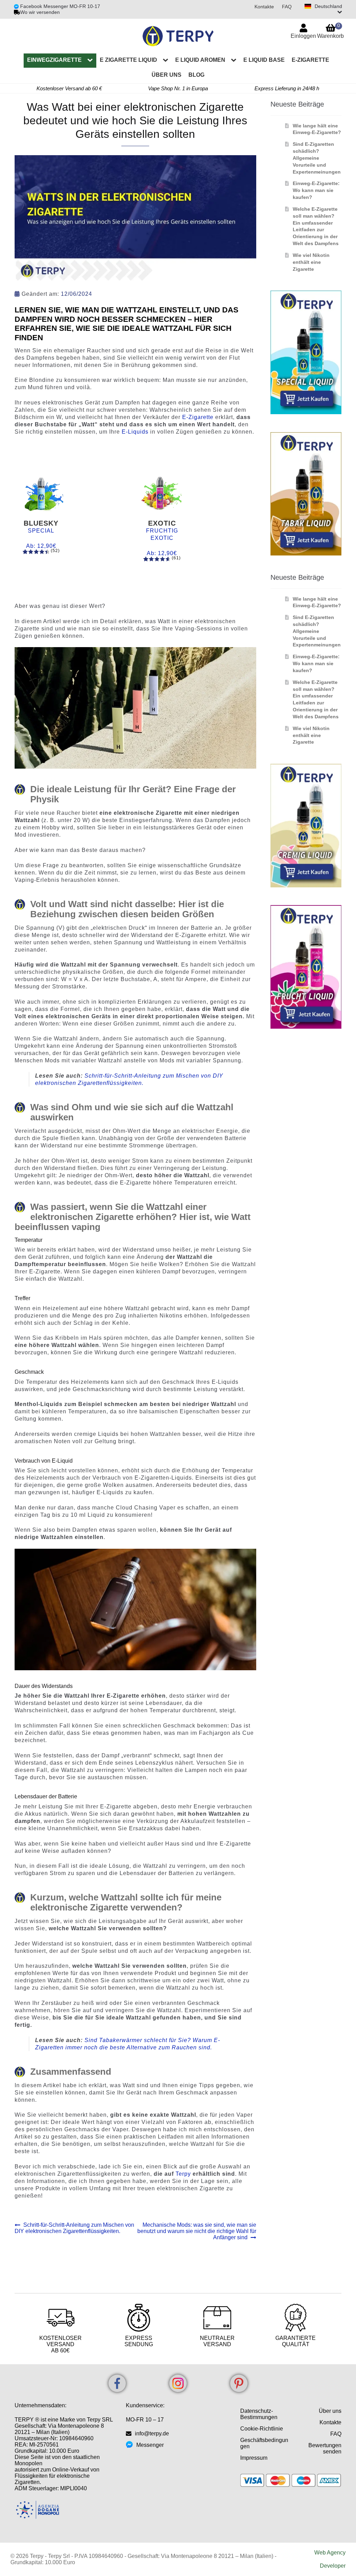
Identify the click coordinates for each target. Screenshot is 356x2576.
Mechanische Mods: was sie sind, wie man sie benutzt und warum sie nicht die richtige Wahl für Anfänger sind (197, 2231)
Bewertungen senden (325, 2448)
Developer (333, 2566)
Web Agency (330, 2553)
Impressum (254, 2458)
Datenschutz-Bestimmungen (259, 2414)
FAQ (287, 7)
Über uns (167, 75)
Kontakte (264, 7)
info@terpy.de (152, 2433)
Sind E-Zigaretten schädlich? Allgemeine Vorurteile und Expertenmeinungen (317, 158)
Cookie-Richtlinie (262, 2429)
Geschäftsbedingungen (264, 2443)
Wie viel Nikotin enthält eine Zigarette (311, 262)
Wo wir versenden (40, 12)
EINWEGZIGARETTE (54, 60)
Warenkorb (330, 31)
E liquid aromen (200, 60)
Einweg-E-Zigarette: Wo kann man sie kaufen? (316, 190)
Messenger (150, 2445)
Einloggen (303, 36)
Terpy (184, 2174)
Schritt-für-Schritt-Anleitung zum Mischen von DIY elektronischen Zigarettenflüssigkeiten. (74, 2228)
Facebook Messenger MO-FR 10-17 (59, 6)
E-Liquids (135, 432)
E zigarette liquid (128, 60)
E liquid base (264, 60)
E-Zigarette (310, 60)
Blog (196, 75)
